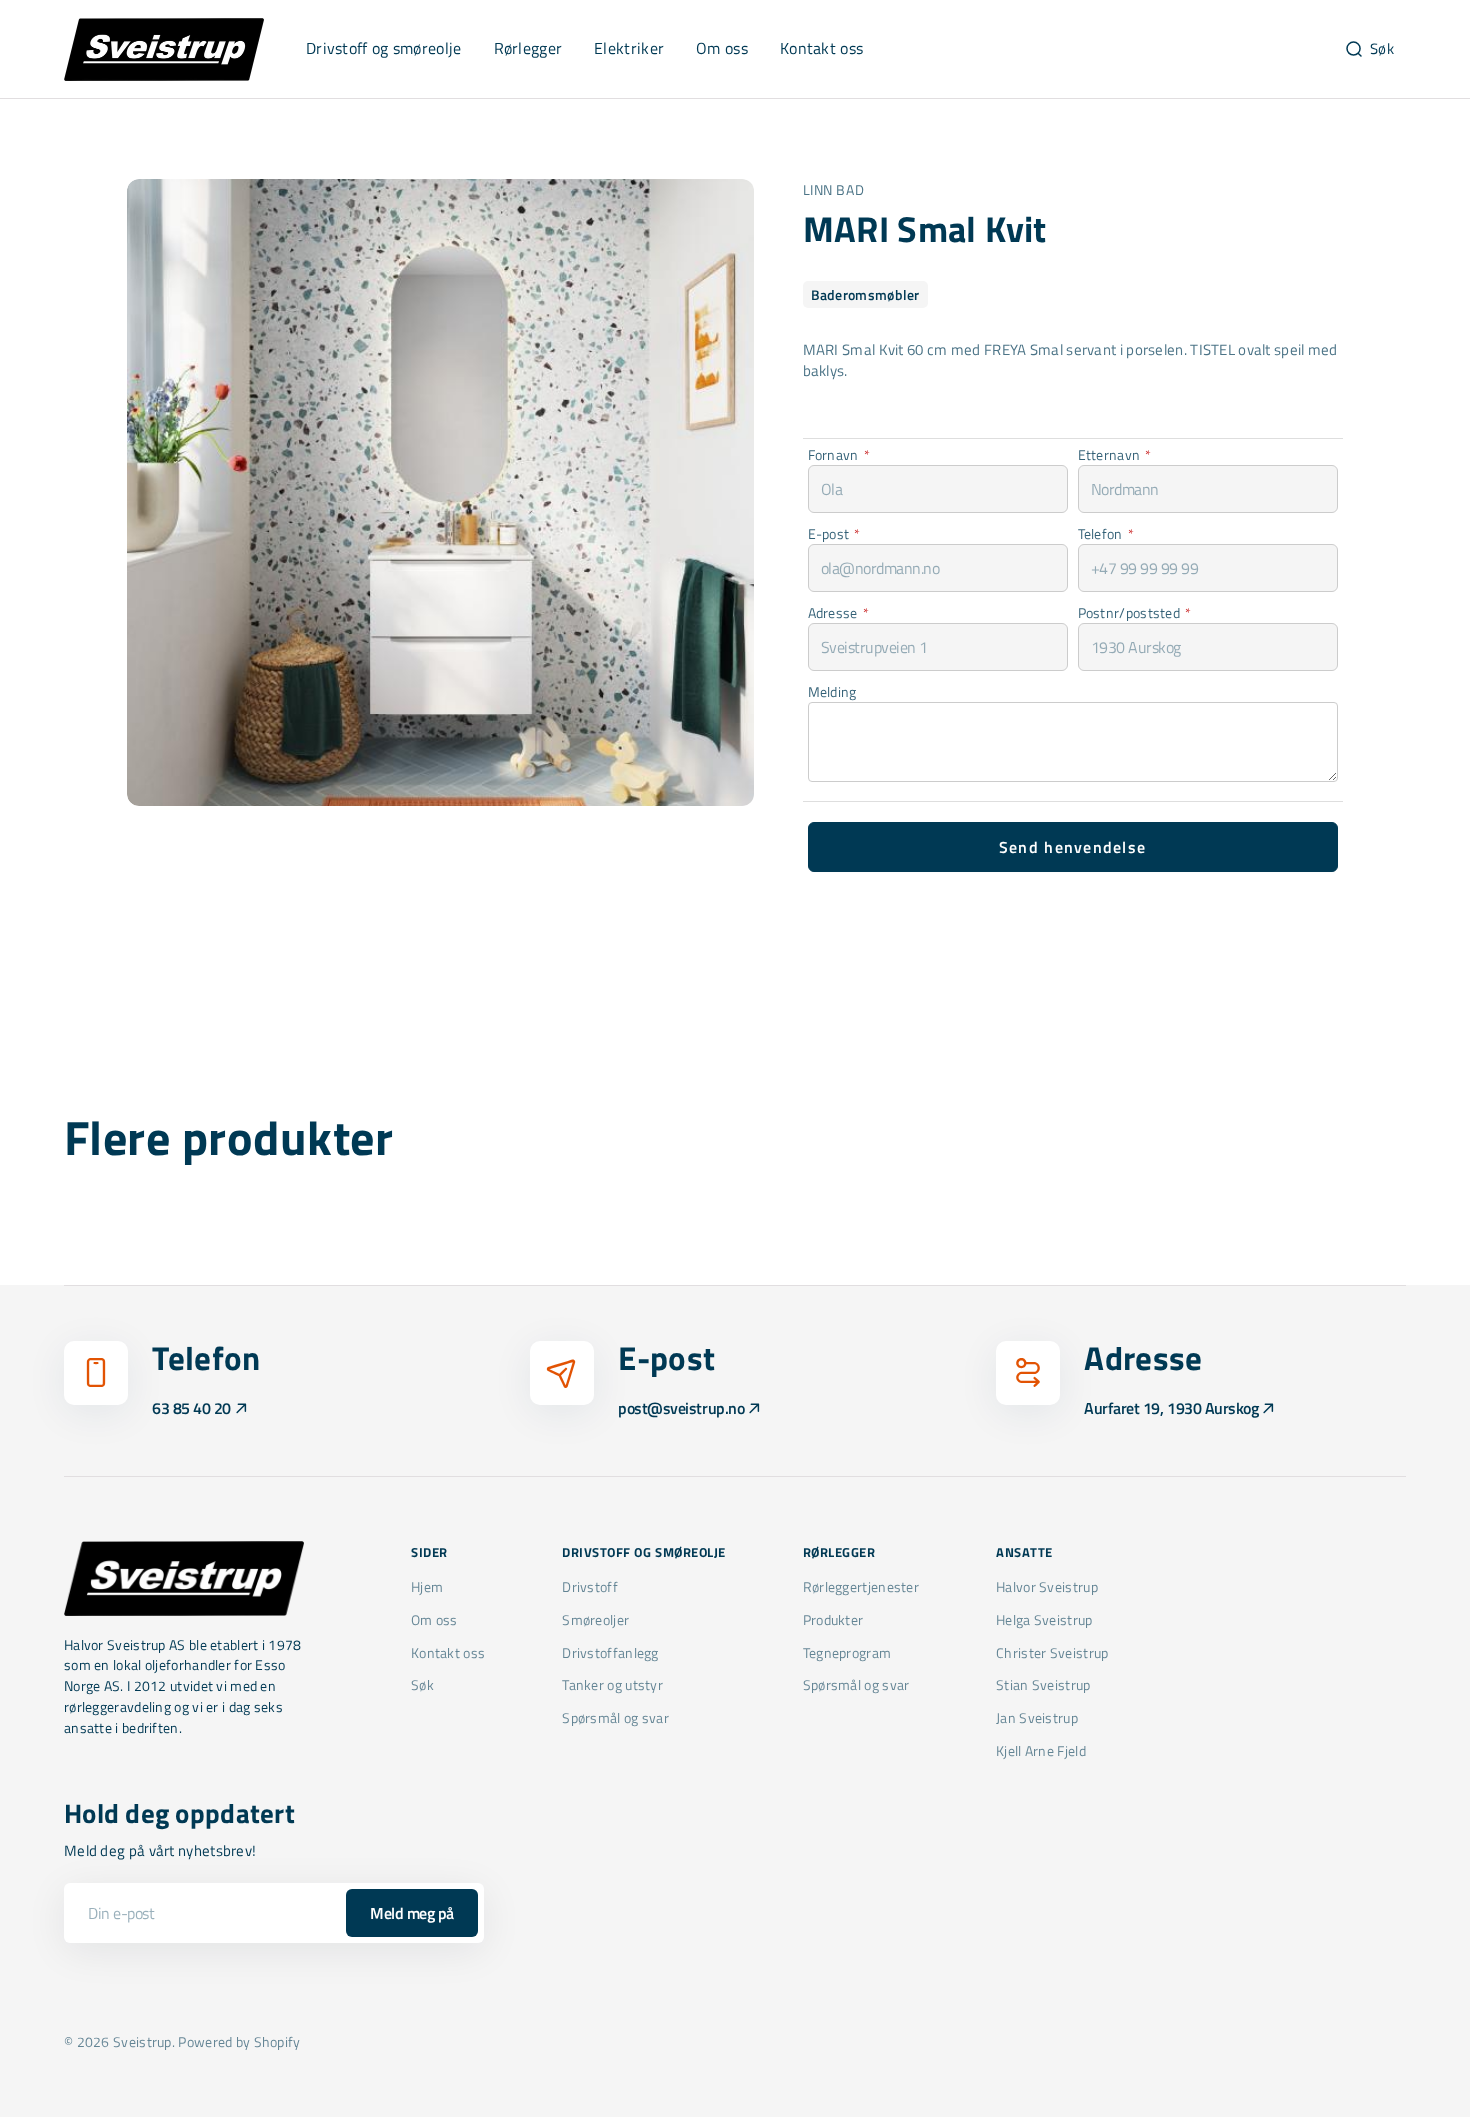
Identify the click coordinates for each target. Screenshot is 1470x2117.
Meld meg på (412, 1913)
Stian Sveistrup (1043, 1684)
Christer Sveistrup (1052, 1652)
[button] (1369, 49)
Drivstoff (590, 1587)
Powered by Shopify (239, 2042)
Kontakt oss (448, 1652)
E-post (834, 533)
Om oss (434, 1619)
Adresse (838, 612)
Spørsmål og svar (615, 1717)
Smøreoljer (595, 1619)
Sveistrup (142, 2042)
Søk (422, 1684)
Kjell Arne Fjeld (1041, 1750)
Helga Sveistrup (1044, 1619)
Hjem (427, 1587)
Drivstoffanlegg (610, 1652)
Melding (832, 691)
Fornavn (839, 454)
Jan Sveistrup (1037, 1717)
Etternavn (1115, 454)
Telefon (1106, 533)
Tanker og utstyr (612, 1684)
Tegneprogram (847, 1652)
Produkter (833, 1619)
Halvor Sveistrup (1047, 1587)
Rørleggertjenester (861, 1587)
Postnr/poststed (1135, 612)
